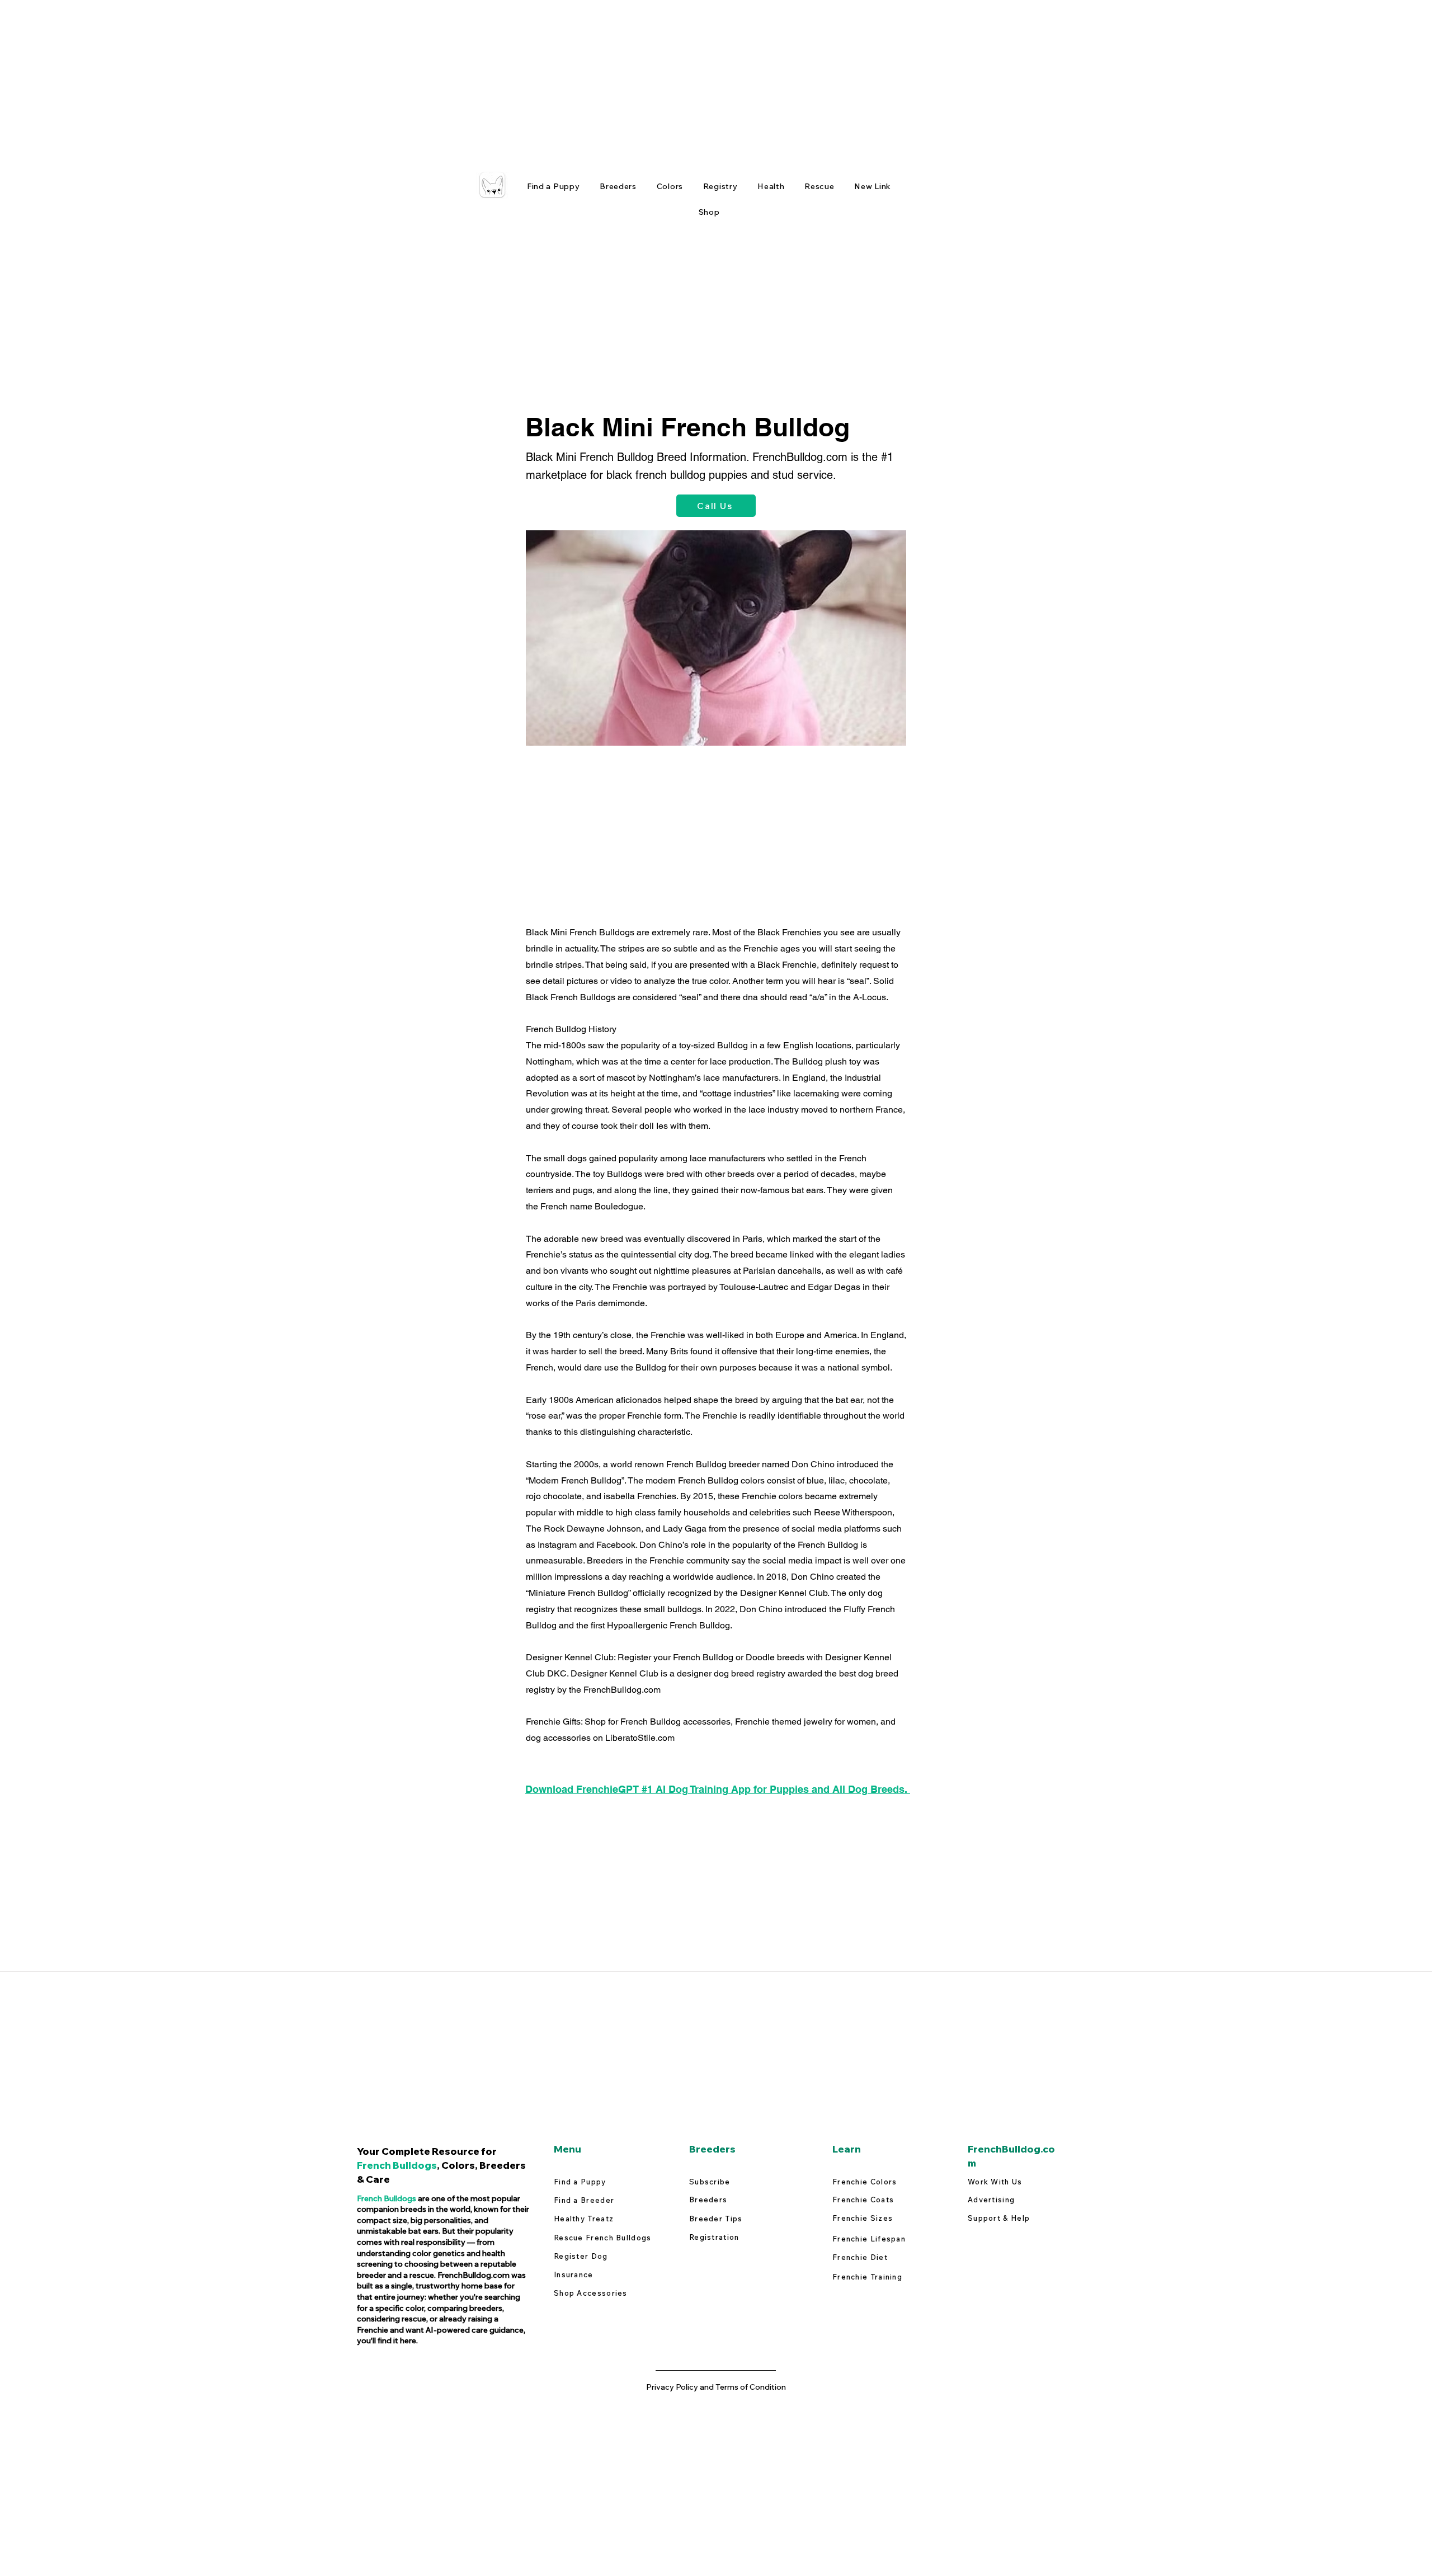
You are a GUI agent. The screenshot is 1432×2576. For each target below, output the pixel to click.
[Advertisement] (336, 78)
